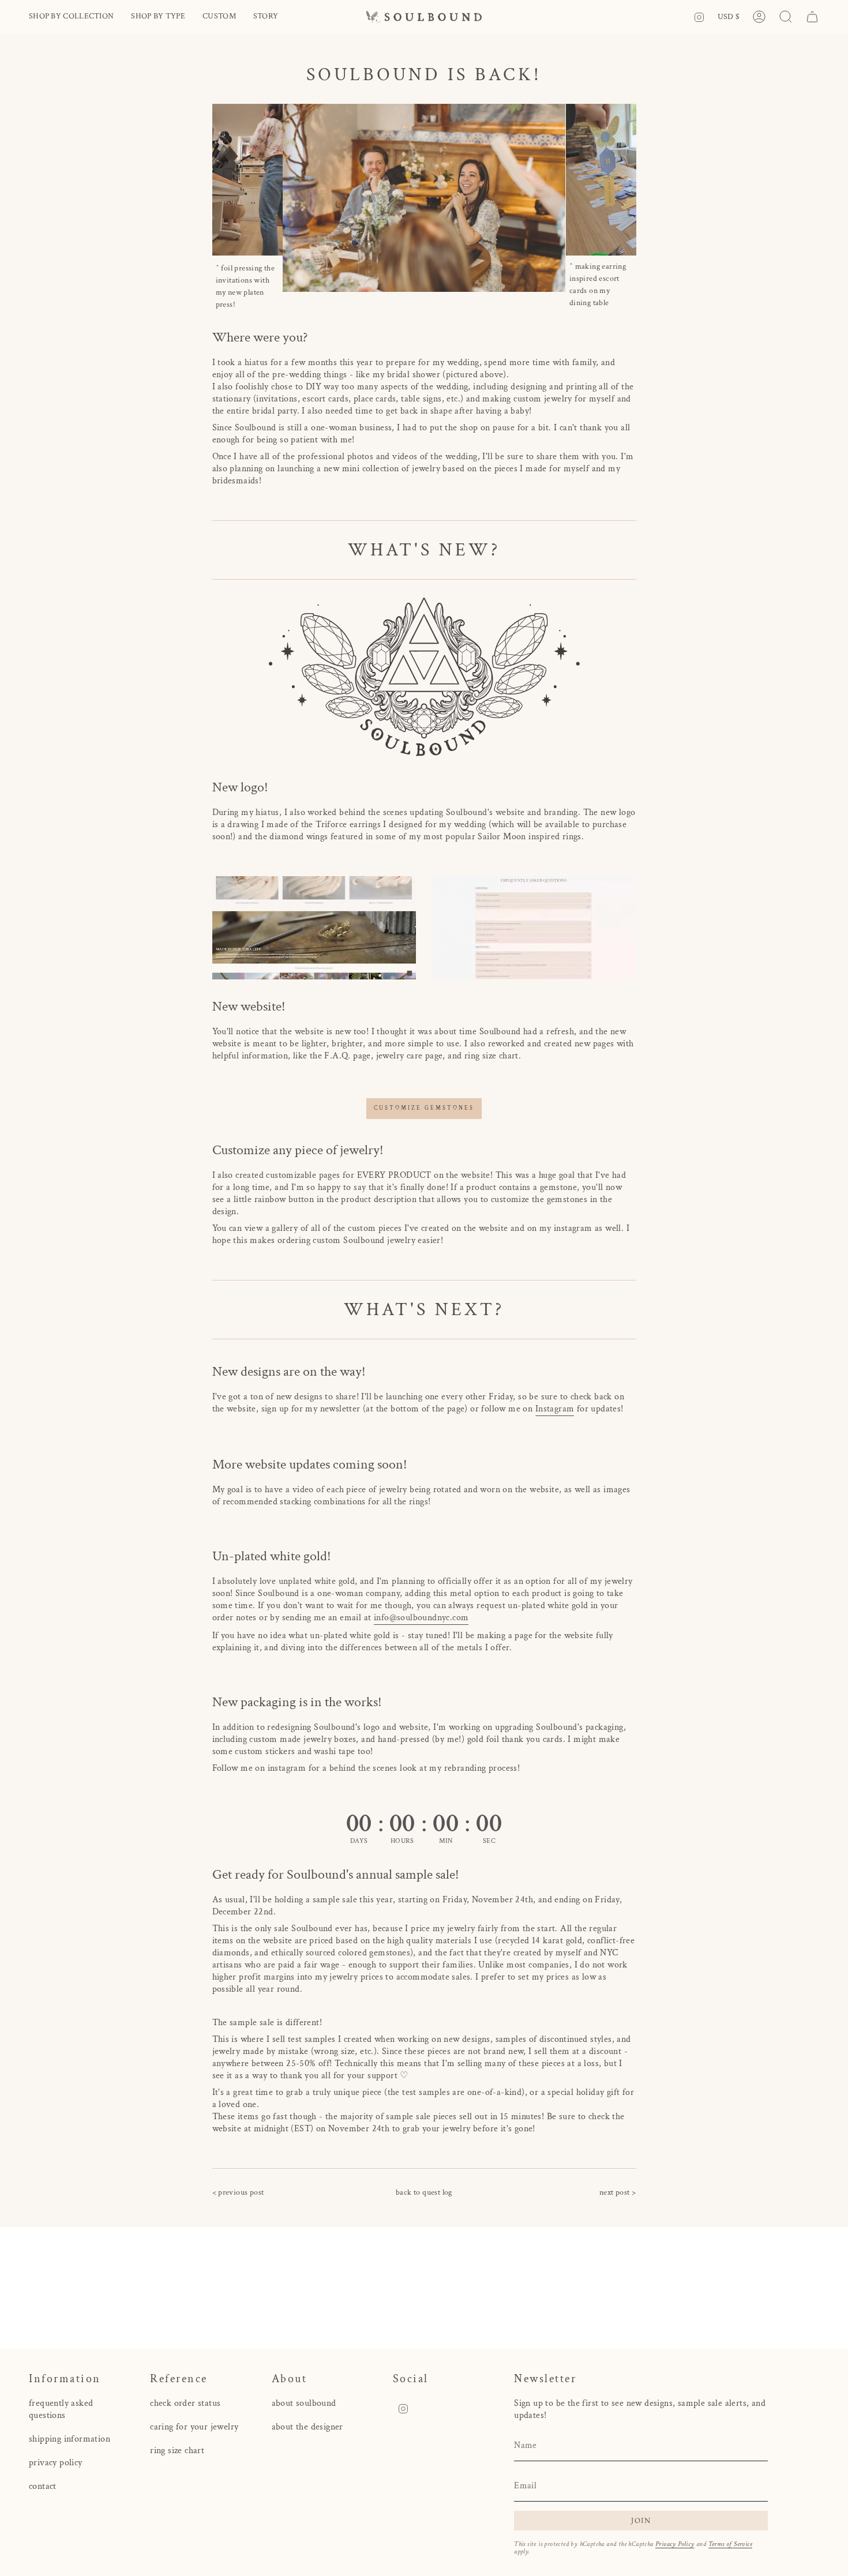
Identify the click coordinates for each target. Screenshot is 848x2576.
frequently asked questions (61, 2409)
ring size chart (177, 2451)
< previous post (238, 2192)
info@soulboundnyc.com (421, 1618)
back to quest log (424, 2192)
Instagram (555, 1409)
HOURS (402, 1841)
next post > (618, 2192)
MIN (446, 1841)
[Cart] (812, 17)
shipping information (70, 2439)
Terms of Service (730, 2544)
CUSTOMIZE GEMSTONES (424, 1108)
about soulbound (304, 2403)
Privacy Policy (675, 2544)
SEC (489, 1841)
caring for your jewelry (194, 2427)
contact (43, 2486)
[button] (71, 17)
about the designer (307, 2427)
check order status (185, 2403)
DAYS (359, 1841)
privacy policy (56, 2463)
